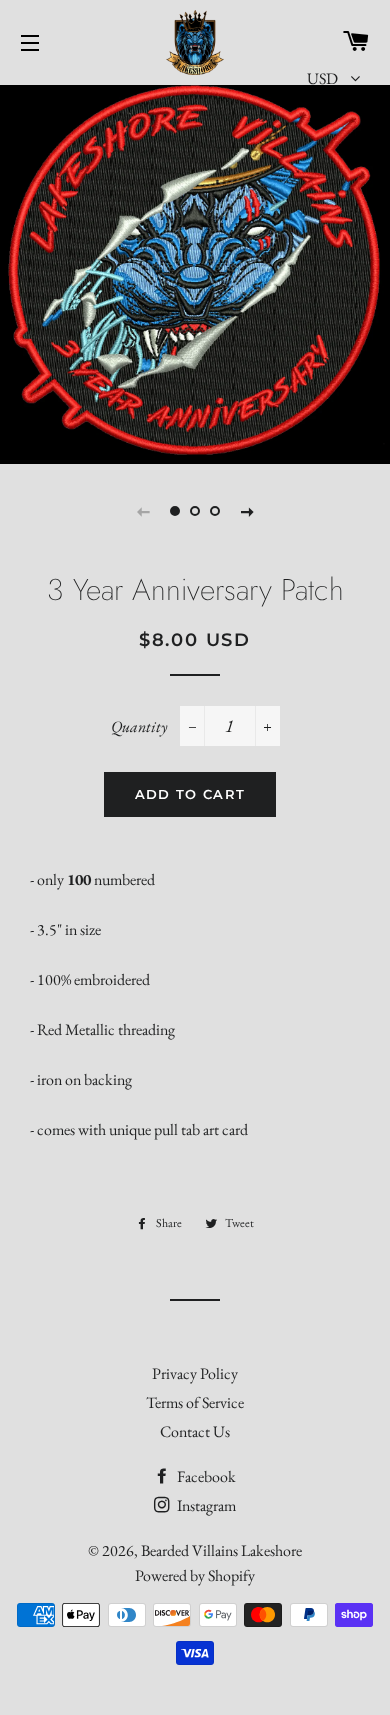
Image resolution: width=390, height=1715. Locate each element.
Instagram (205, 1505)
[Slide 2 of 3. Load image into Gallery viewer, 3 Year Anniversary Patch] (195, 511)
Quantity (139, 726)
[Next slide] (247, 511)
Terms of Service (195, 1402)
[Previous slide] (143, 511)
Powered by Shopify (195, 1575)
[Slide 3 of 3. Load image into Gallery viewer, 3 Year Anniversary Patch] (215, 511)
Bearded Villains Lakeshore (221, 1550)
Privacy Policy (195, 1373)
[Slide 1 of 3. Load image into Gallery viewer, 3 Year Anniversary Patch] (175, 511)
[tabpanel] (195, 272)
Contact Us (195, 1431)
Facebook (205, 1476)
